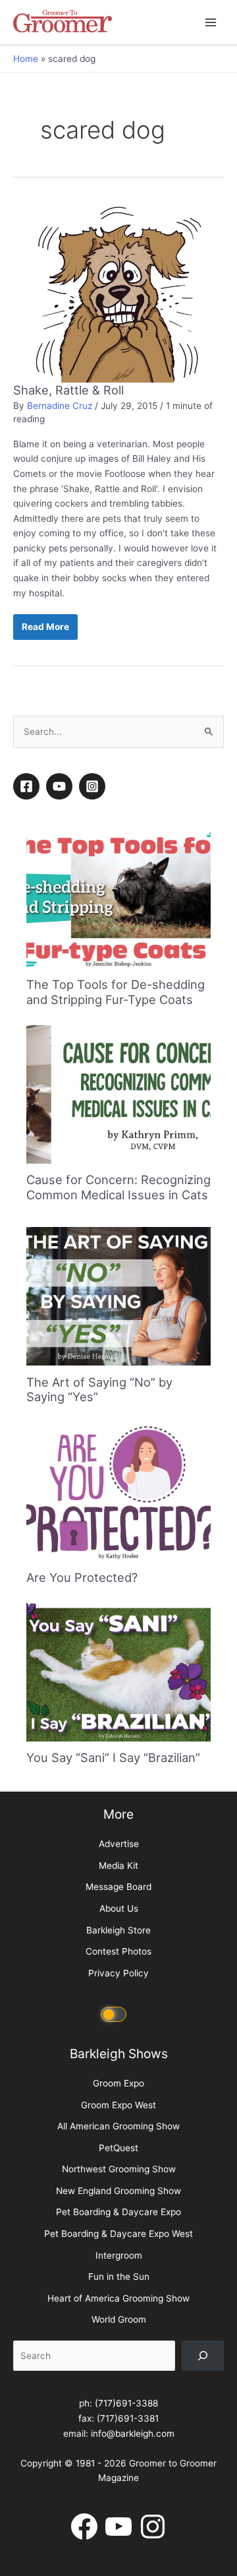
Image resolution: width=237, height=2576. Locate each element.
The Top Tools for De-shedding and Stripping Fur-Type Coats (116, 991)
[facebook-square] (28, 786)
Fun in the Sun (119, 2277)
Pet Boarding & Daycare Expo (118, 2212)
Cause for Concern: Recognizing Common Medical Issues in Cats (118, 1187)
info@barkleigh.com (133, 2434)
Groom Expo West (118, 2105)
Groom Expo (118, 2083)
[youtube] (61, 786)
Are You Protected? (82, 1577)
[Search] (203, 2356)
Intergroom (119, 2255)
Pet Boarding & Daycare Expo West (118, 2234)
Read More (45, 631)
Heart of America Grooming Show (118, 2298)
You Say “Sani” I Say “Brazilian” (113, 1757)
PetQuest (118, 2148)
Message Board (118, 1887)
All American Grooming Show (118, 2126)
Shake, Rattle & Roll (68, 390)
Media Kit (118, 1866)
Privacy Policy (118, 1973)
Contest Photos (118, 1951)
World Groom (119, 2319)
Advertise (119, 1844)
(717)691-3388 (126, 2403)
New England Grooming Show (118, 2191)
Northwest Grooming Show (119, 2169)
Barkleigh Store (118, 1930)
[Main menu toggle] (211, 22)
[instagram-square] (94, 786)
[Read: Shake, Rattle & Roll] (118, 290)
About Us (119, 1908)
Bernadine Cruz (60, 406)
